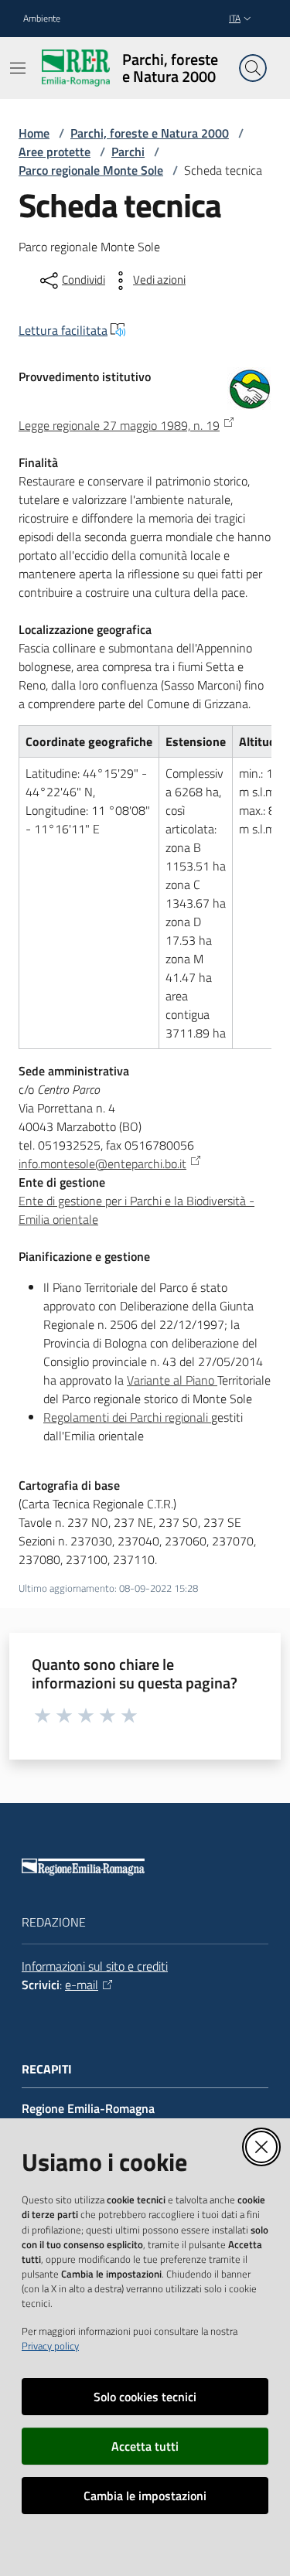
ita (235, 18)
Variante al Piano (172, 1380)
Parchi (128, 152)
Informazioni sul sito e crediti (95, 1966)
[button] (253, 68)
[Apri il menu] (18, 68)
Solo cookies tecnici (145, 2397)
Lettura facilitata (63, 330)
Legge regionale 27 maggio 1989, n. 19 (119, 425)
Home (34, 133)
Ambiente (42, 19)
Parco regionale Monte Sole (91, 170)
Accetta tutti (145, 2446)
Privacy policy (50, 2346)
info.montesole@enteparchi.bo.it (102, 1164)
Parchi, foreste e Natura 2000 (150, 133)
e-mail (82, 1985)
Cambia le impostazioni (145, 2496)
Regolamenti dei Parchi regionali (127, 1417)
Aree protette (55, 152)
